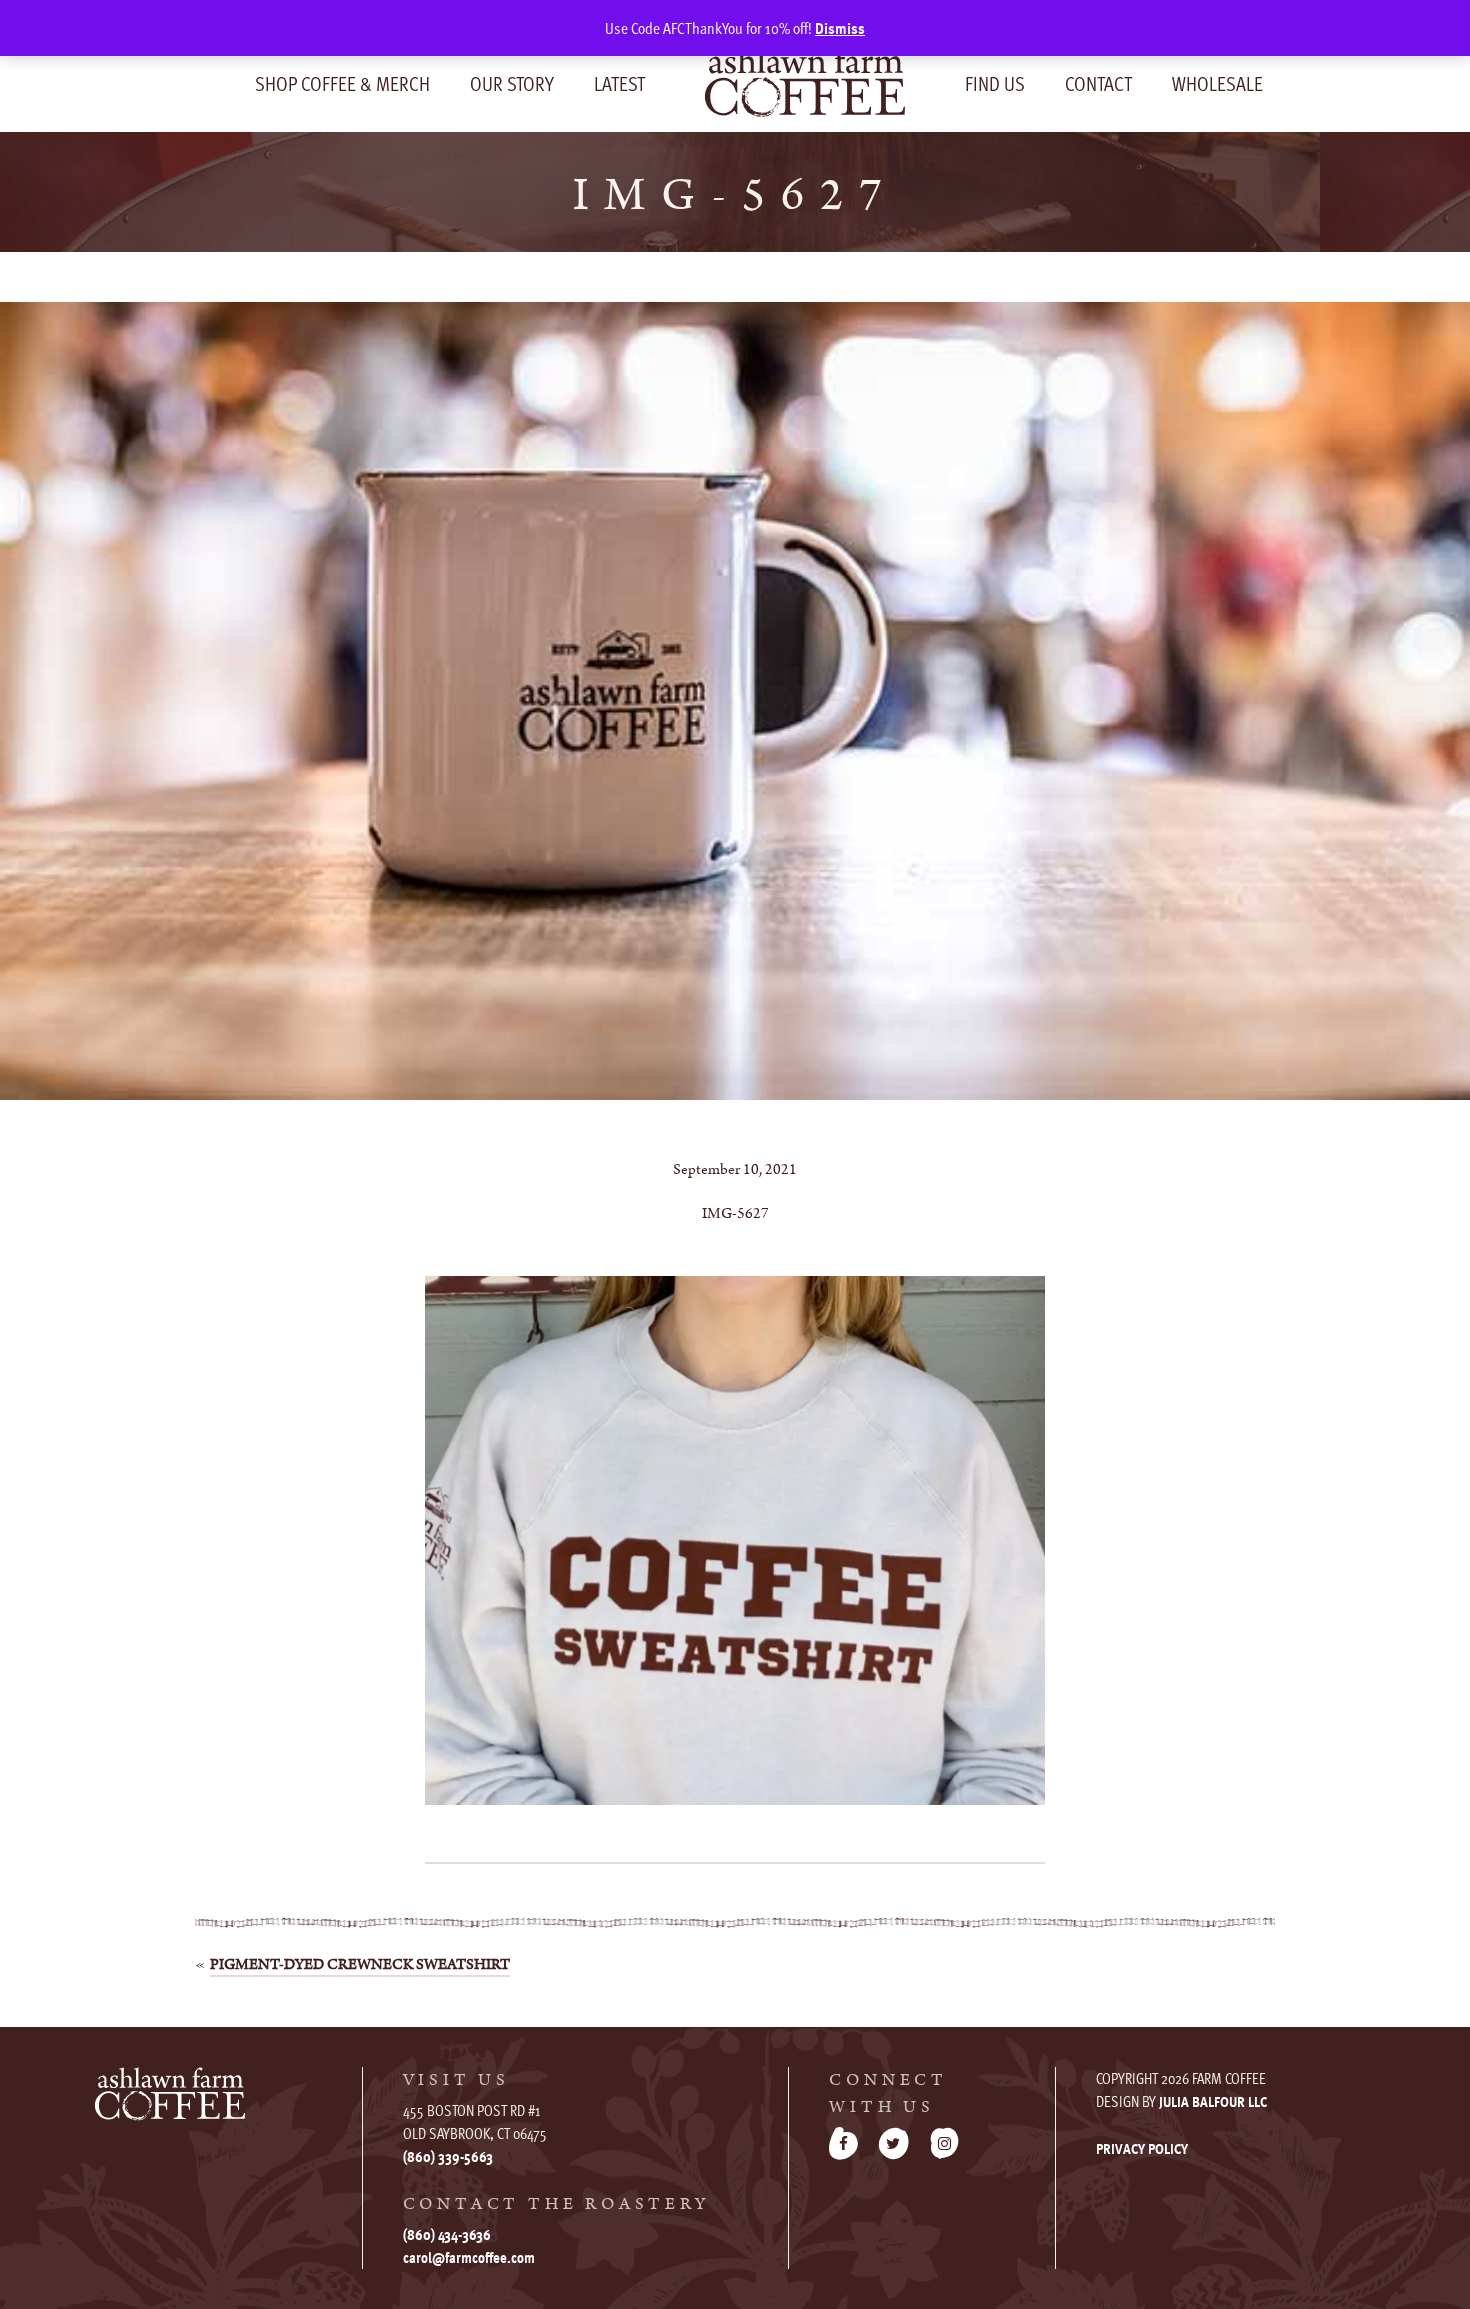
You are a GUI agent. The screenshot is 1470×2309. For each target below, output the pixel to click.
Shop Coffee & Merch (342, 83)
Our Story (512, 83)
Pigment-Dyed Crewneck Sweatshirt (360, 1964)
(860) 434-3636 (447, 2234)
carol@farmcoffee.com (469, 2257)
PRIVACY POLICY (1142, 2148)
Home (805, 81)
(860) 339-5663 (448, 2156)
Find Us (995, 83)
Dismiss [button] (840, 28)
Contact (1098, 83)
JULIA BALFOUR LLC (1213, 2101)
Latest (619, 83)
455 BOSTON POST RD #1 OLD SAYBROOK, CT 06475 (475, 2121)
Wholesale (1217, 83)
